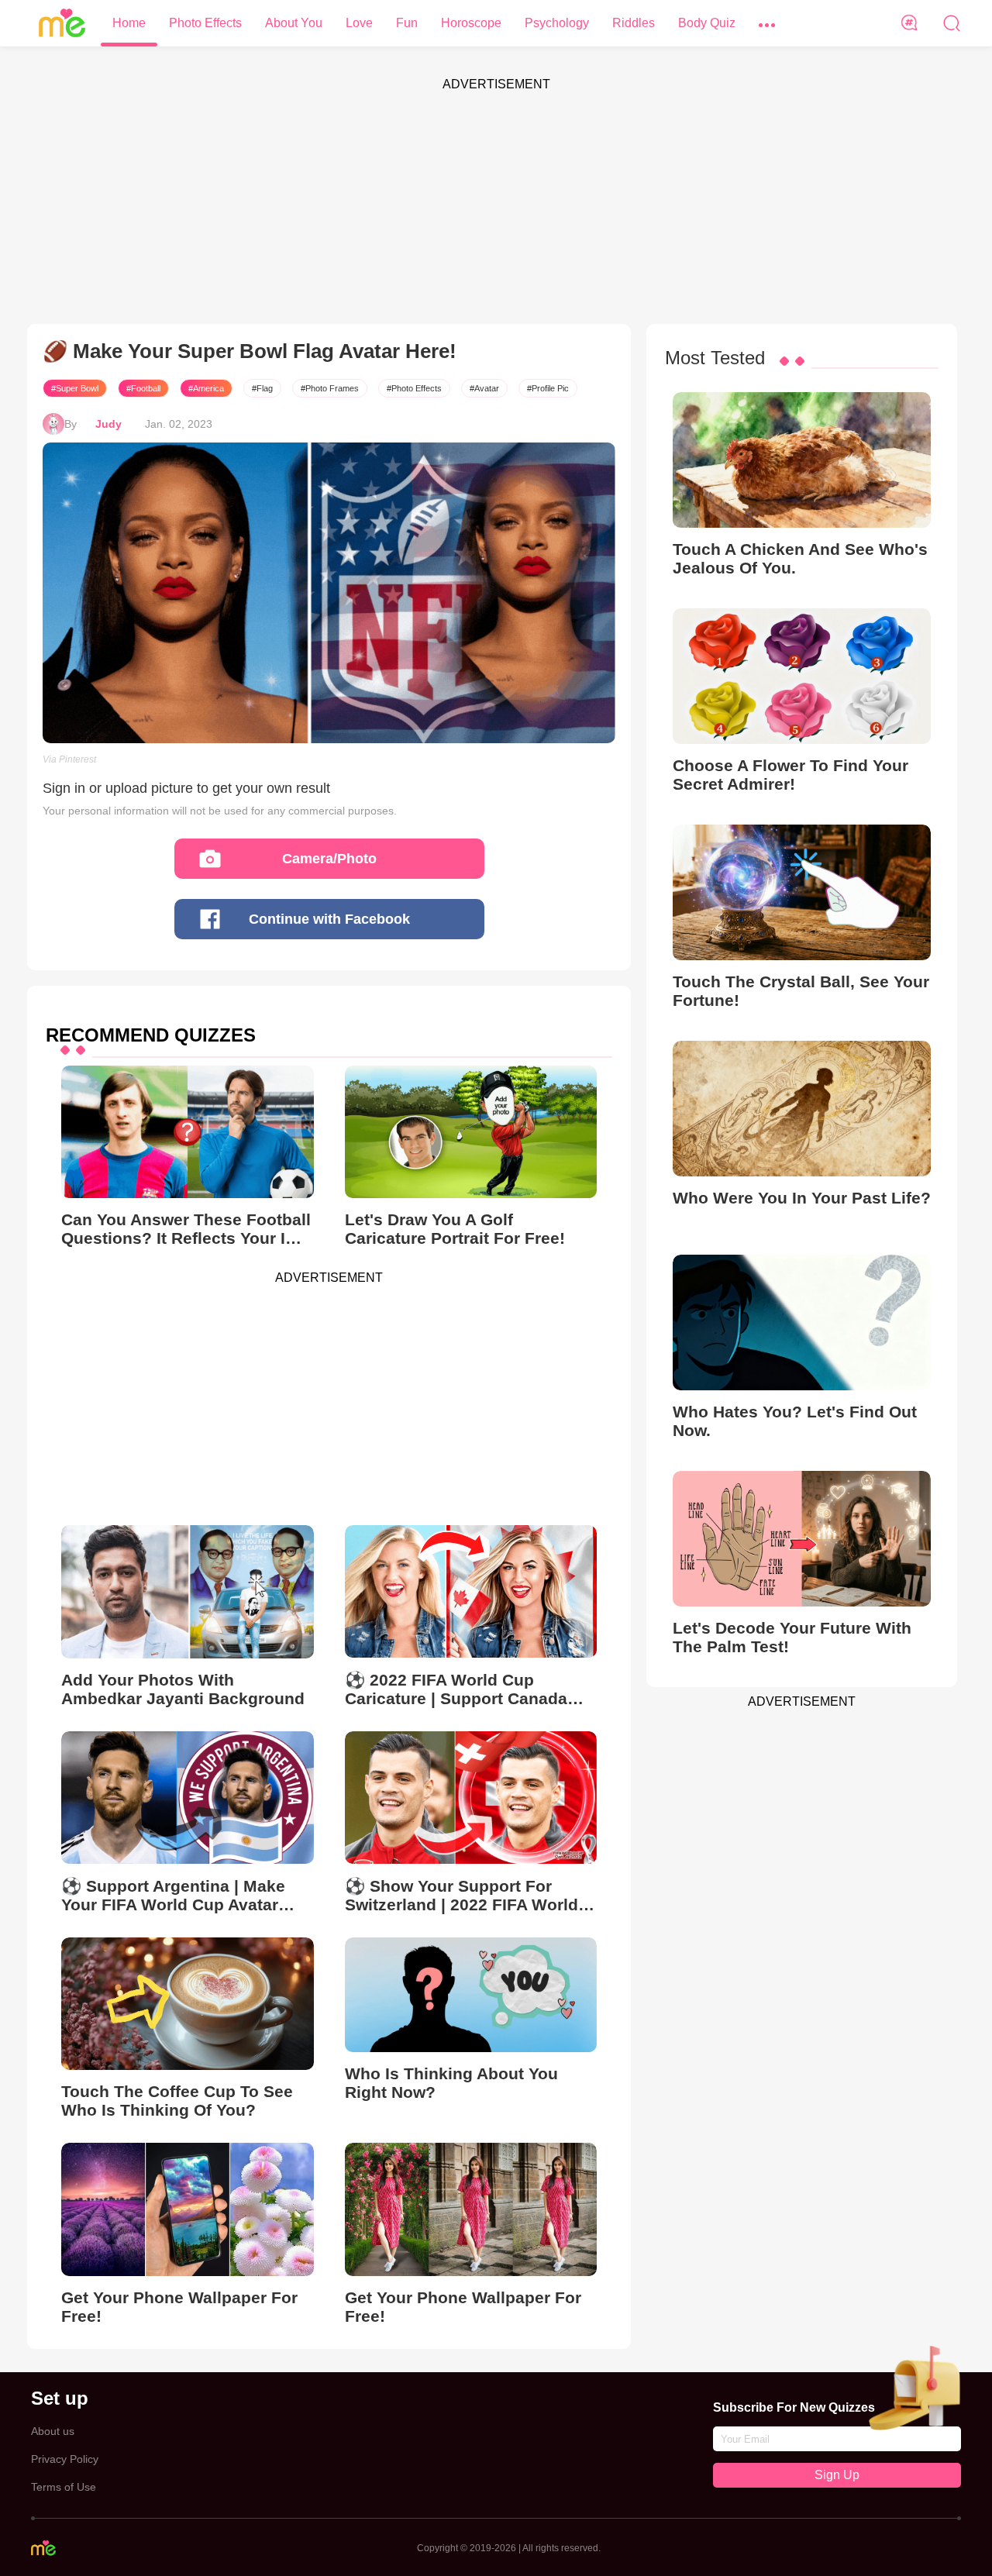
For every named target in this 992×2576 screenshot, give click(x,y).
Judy (108, 424)
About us (53, 2431)
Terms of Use (64, 2487)
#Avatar (484, 388)
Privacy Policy (65, 2459)
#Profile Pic (548, 388)
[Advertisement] (496, 208)
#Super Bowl (75, 388)
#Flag (262, 388)
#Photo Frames (330, 388)
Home (129, 23)
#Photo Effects (414, 388)
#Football (143, 388)
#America (206, 388)
